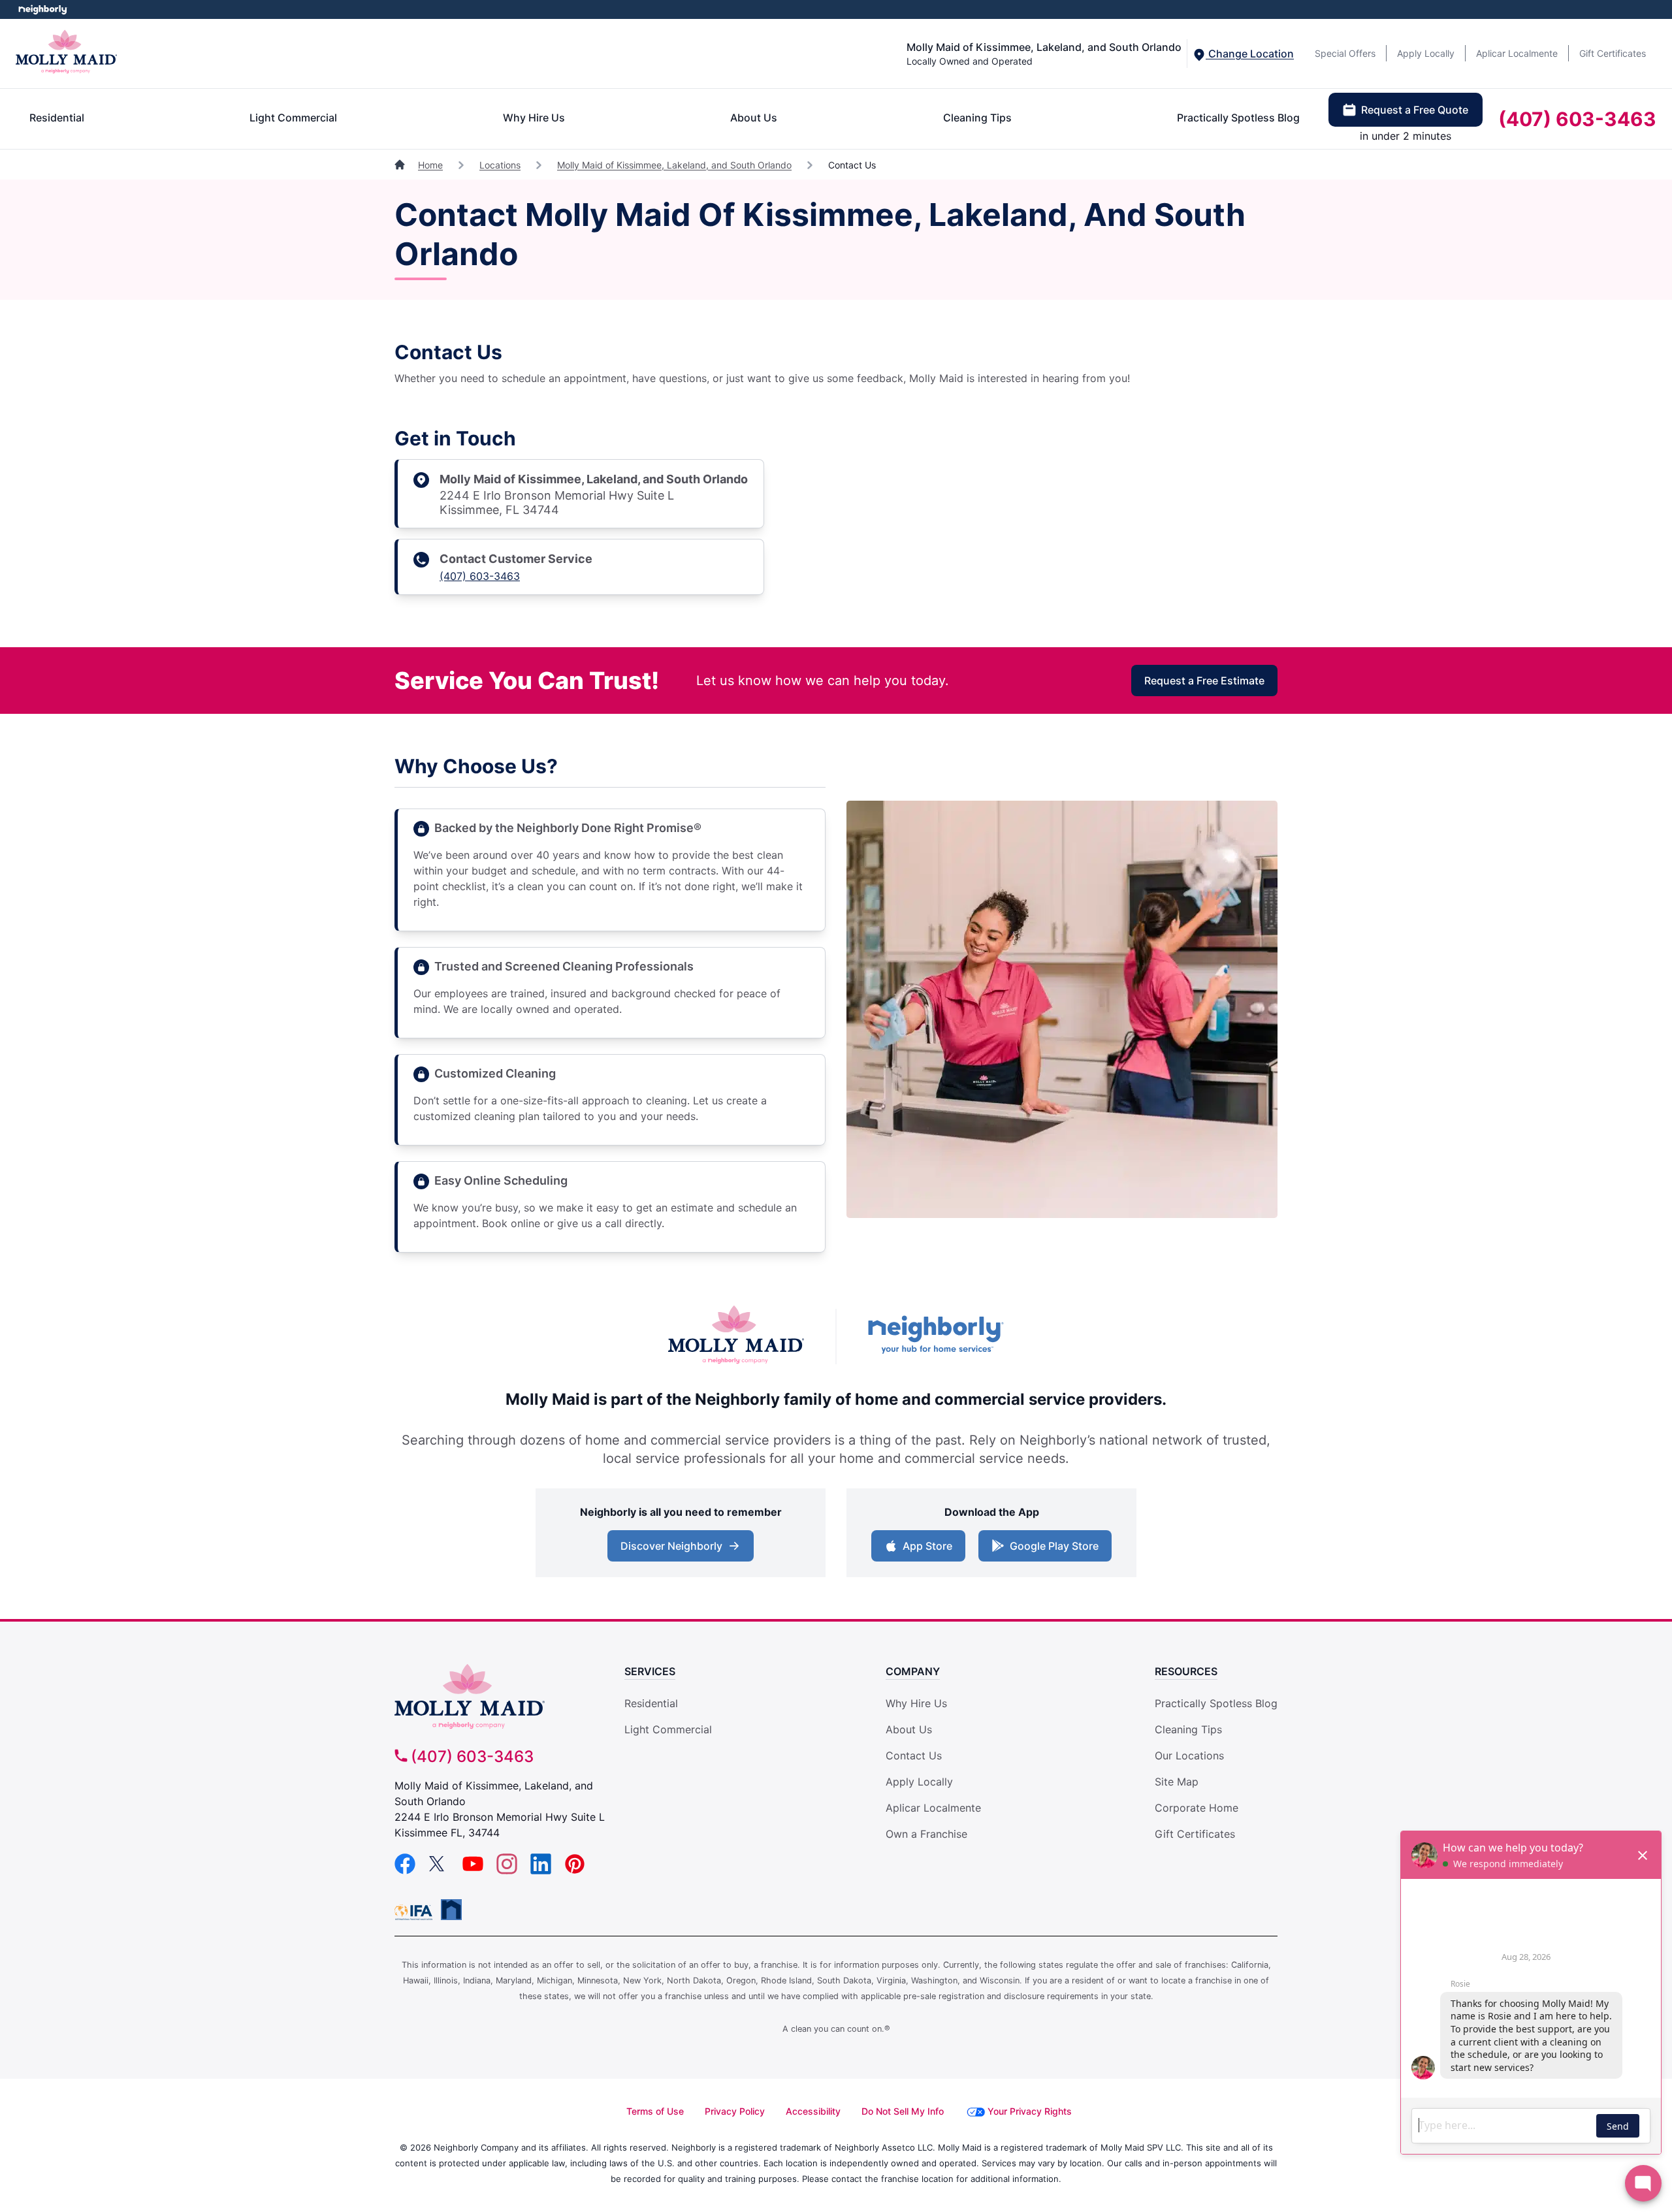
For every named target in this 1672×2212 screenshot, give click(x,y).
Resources (1186, 1671)
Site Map (1177, 1782)
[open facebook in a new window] (405, 1870)
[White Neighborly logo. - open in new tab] (43, 9)
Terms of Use (655, 2111)
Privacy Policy (735, 2111)
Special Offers (1345, 53)
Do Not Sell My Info (903, 2111)
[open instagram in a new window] (507, 1870)
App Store (924, 1550)
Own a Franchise (926, 1834)
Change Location (1250, 54)
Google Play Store (1051, 1550)
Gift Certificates (1613, 53)
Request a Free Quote (1415, 110)
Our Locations (1189, 1755)
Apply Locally (1426, 53)
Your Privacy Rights (1030, 2111)
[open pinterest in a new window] (575, 1870)
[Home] (401, 165)
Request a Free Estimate (1204, 681)
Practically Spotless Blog (1238, 118)
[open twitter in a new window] (439, 1870)
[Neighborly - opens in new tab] (451, 1910)
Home (430, 165)
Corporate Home (1197, 1808)
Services (650, 1671)
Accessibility (813, 2111)
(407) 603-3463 (1577, 119)
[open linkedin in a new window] (541, 1870)
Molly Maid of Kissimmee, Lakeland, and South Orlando (674, 165)
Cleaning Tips (977, 118)
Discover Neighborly (682, 1550)
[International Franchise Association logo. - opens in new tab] (416, 1912)
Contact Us (914, 1755)
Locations (500, 165)
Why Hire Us (534, 118)
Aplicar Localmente (1517, 53)
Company (913, 1671)
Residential (57, 118)
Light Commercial (293, 118)
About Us (754, 118)
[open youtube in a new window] (473, 1870)
